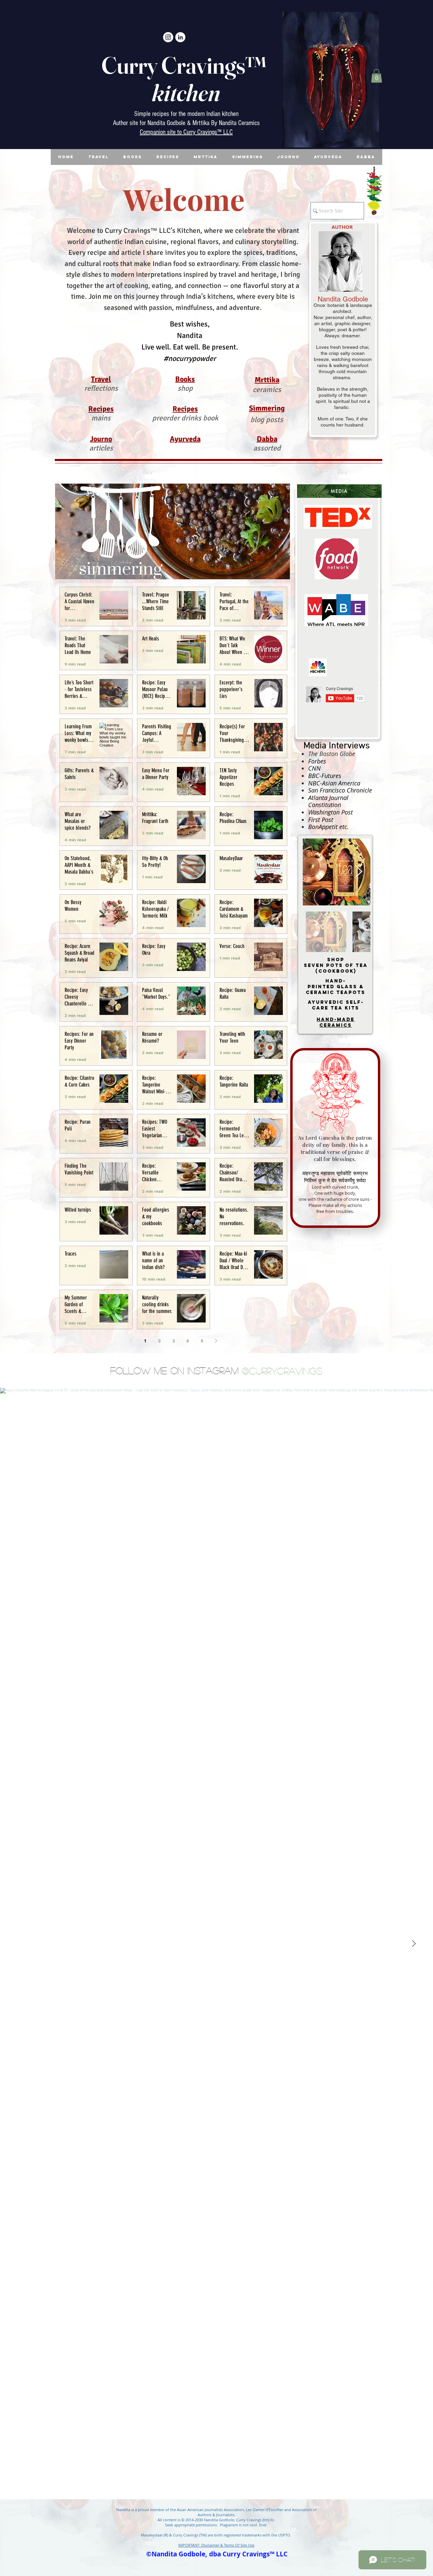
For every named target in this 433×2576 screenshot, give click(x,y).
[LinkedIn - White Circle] (180, 37)
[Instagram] (168, 37)
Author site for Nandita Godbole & (153, 123)
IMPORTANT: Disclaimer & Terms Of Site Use (216, 2545)
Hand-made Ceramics (336, 1022)
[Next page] (216, 1341)
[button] (377, 76)
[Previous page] (131, 1341)
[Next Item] (359, 872)
